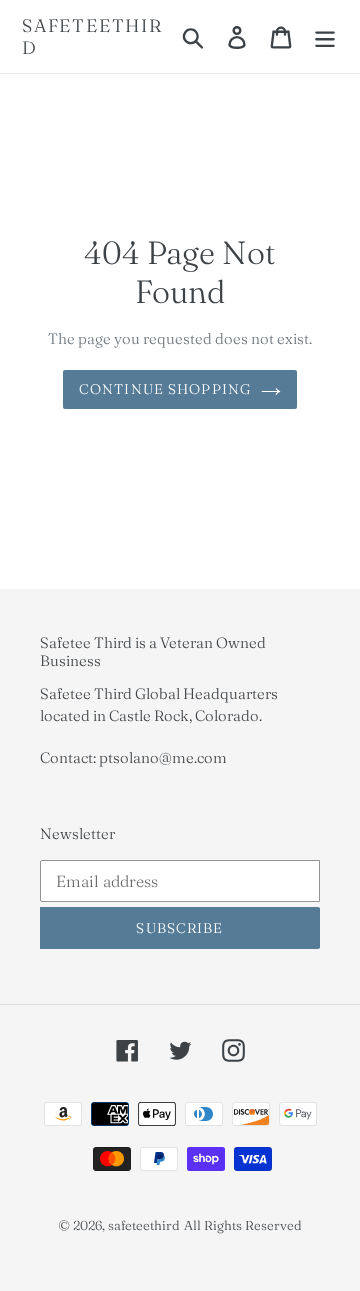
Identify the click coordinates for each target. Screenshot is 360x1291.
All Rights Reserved (243, 1225)
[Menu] (325, 37)
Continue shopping (165, 389)
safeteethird (92, 36)
